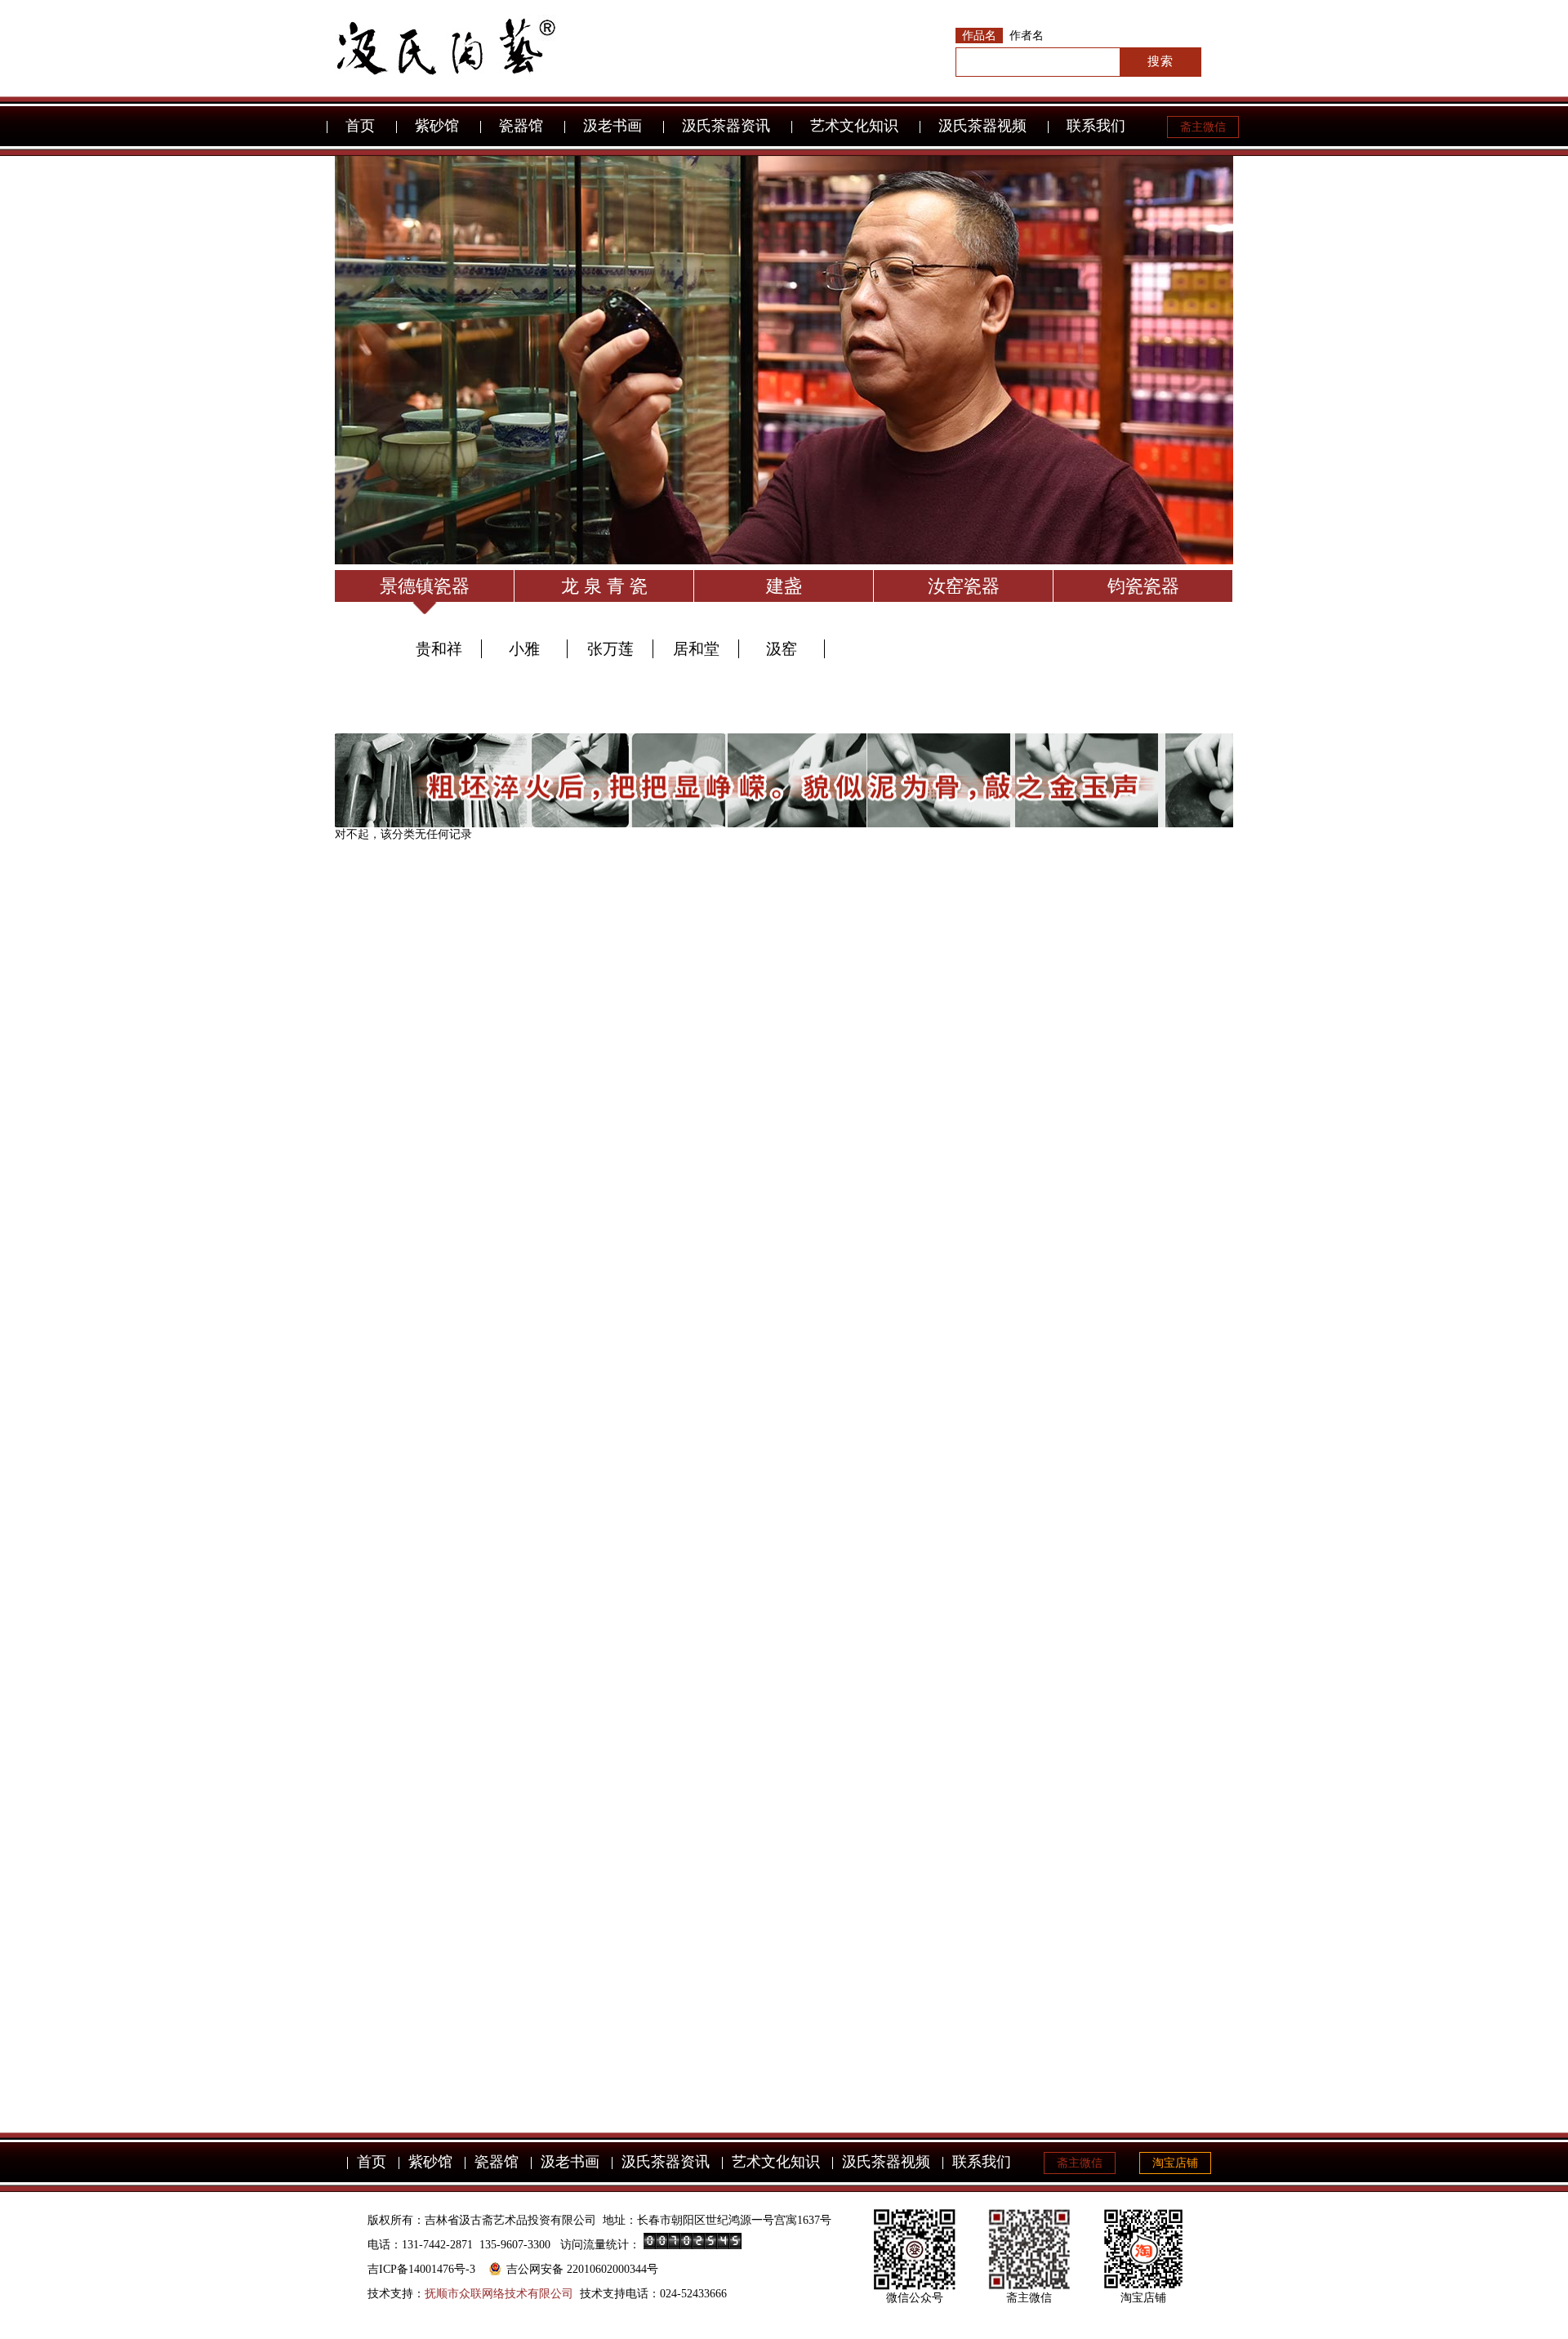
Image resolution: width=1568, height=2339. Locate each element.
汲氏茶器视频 (982, 126)
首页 (360, 126)
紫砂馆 (437, 126)
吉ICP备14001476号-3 (421, 2269)
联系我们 (1096, 126)
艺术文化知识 (854, 126)
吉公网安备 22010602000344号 (582, 2269)
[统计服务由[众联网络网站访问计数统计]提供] (693, 2245)
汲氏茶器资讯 (726, 126)
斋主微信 (1203, 127)
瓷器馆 (521, 126)
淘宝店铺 (1175, 2163)
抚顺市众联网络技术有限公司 (499, 2294)
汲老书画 (612, 126)
